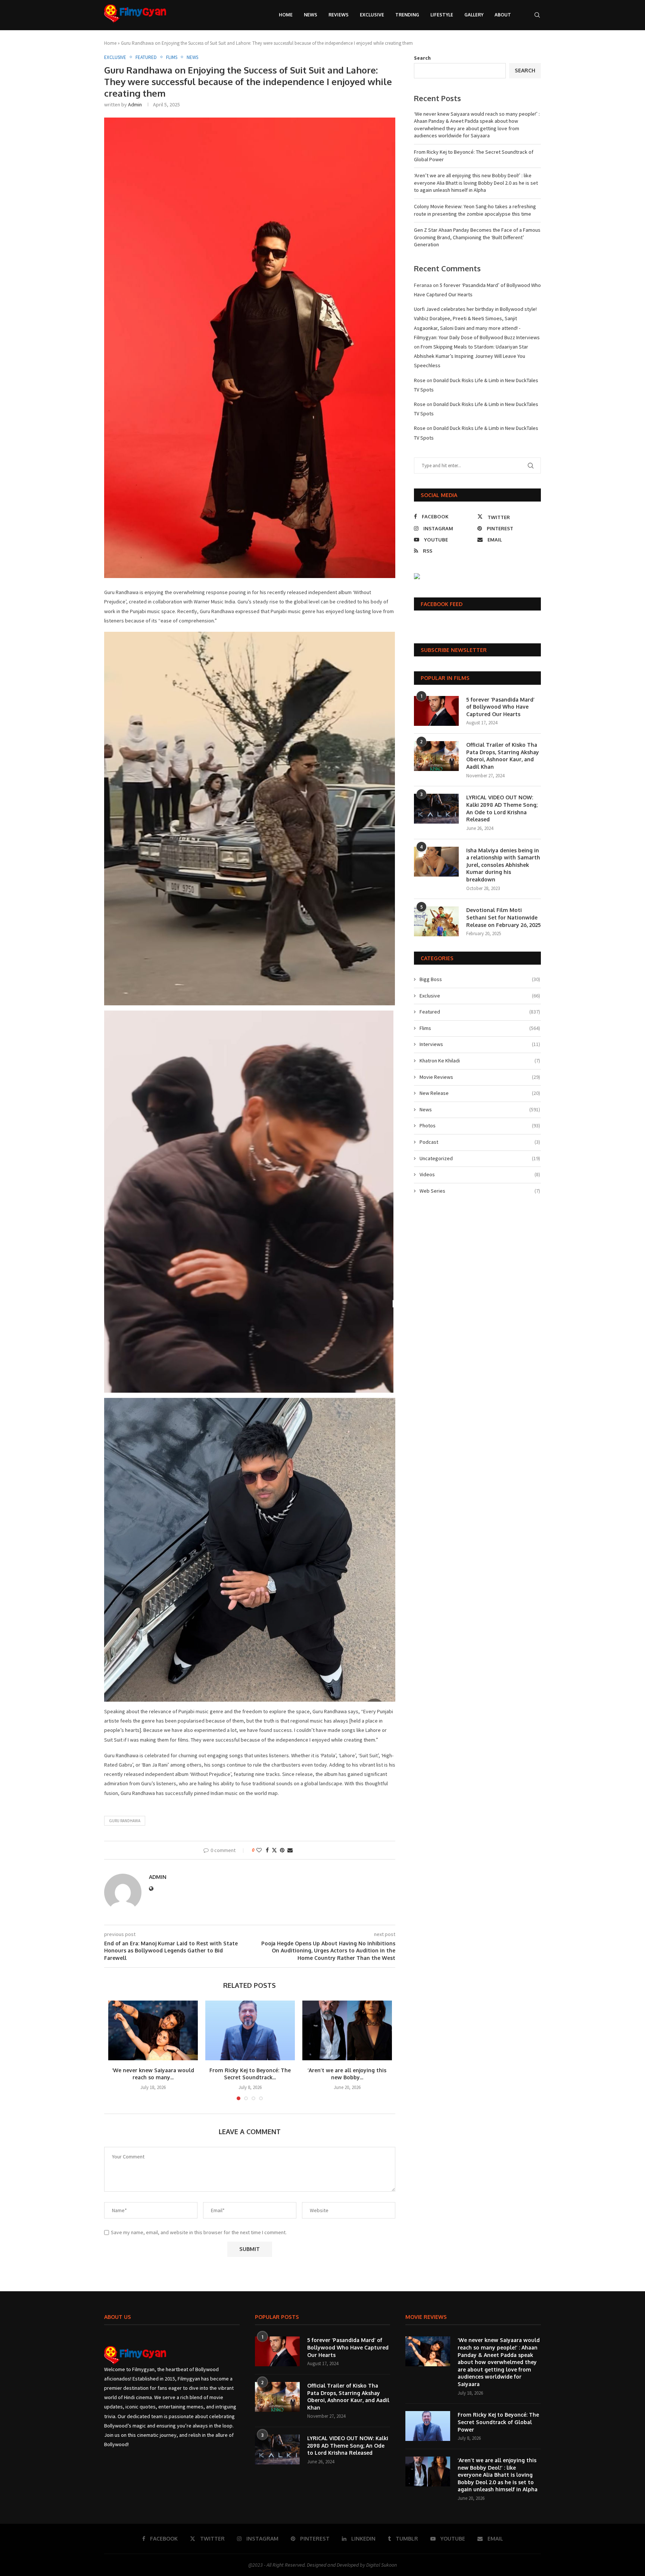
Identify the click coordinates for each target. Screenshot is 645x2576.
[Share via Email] (290, 1850)
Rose (420, 380)
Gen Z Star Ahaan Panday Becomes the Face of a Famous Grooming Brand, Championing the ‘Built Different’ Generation (477, 237)
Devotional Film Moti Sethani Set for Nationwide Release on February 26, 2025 (504, 917)
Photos (480, 1125)
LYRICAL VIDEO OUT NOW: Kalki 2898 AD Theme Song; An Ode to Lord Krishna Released (502, 808)
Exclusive (372, 15)
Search (422, 58)
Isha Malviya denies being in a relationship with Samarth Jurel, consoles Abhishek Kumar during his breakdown (503, 865)
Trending (407, 15)
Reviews (339, 15)
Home (286, 15)
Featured (480, 1012)
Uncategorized (480, 1158)
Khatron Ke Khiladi (480, 1061)
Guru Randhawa (125, 1821)
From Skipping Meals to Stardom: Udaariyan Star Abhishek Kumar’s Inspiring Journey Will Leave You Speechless (471, 356)
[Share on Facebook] (267, 1850)
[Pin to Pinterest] (282, 1850)
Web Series (480, 1191)
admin (135, 104)
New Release (480, 1093)
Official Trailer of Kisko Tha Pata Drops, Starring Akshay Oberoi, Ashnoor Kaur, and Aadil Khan (503, 756)
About (503, 15)
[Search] (537, 15)
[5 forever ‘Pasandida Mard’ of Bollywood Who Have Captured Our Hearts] (436, 711)
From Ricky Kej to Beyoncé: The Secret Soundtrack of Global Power (498, 2422)
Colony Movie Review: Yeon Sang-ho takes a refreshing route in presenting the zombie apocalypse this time (475, 210)
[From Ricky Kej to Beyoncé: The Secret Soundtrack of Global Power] (250, 2030)
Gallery (474, 15)
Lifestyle (442, 15)
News (311, 15)
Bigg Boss (480, 979)
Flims (480, 1028)
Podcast (480, 1142)
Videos (480, 1174)
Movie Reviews (480, 1077)
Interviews (480, 1044)
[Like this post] (259, 1850)
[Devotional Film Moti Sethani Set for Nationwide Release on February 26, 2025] (436, 921)
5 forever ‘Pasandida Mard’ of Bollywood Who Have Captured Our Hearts (500, 707)
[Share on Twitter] (274, 1850)
